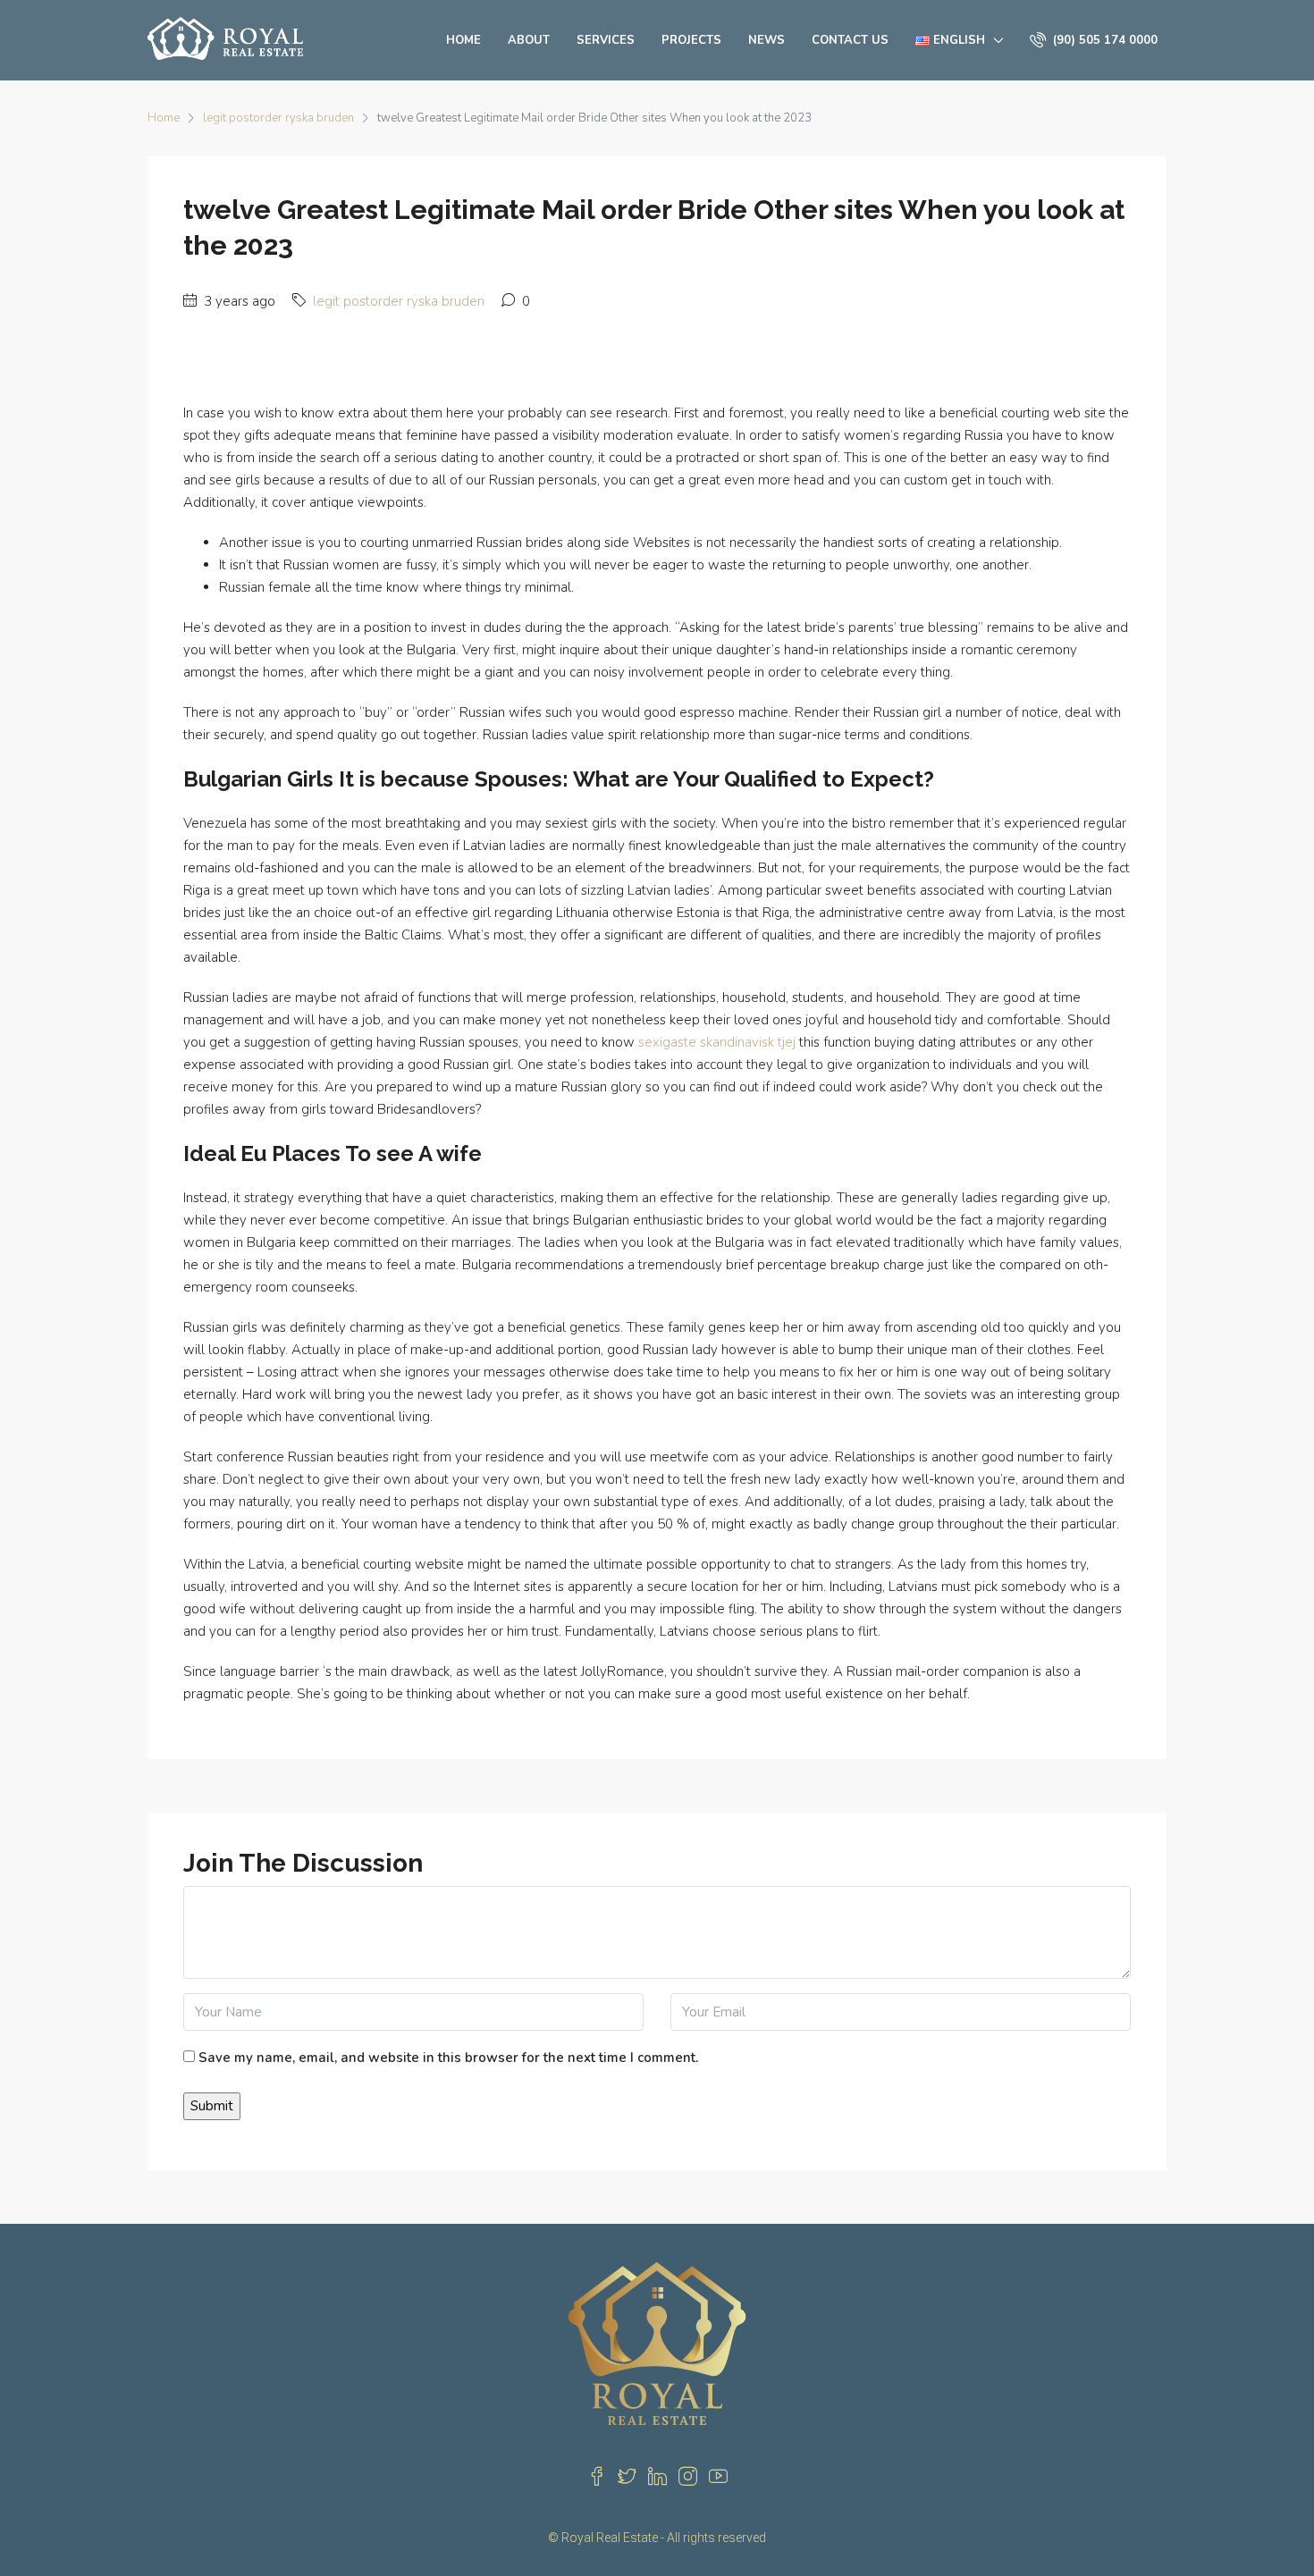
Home (463, 40)
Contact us (850, 40)
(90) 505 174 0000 (1103, 40)
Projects (691, 40)
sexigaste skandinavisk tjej (717, 1042)
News (766, 40)
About (529, 40)
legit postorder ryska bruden (278, 118)
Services (606, 40)
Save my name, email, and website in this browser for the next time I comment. (448, 2058)
